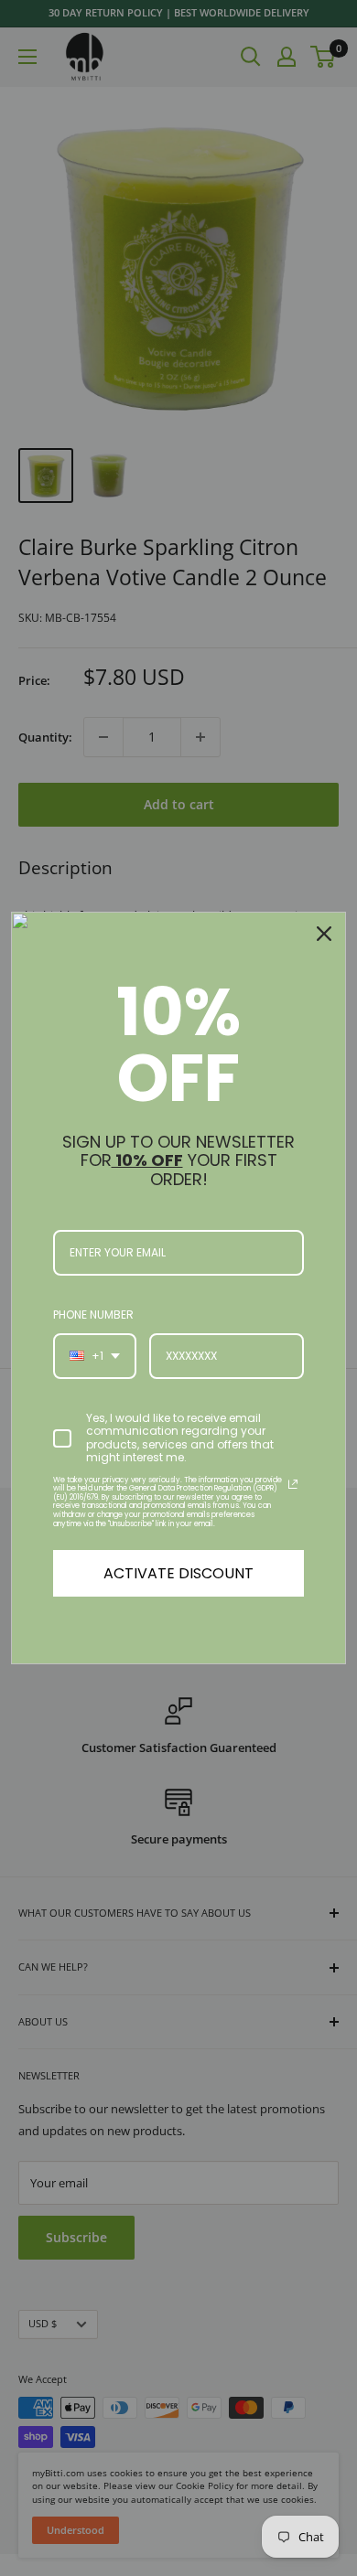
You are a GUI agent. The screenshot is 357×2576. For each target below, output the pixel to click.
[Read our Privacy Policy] (293, 1484)
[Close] (324, 934)
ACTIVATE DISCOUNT (178, 1573)
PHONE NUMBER (93, 1315)
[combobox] (95, 1356)
